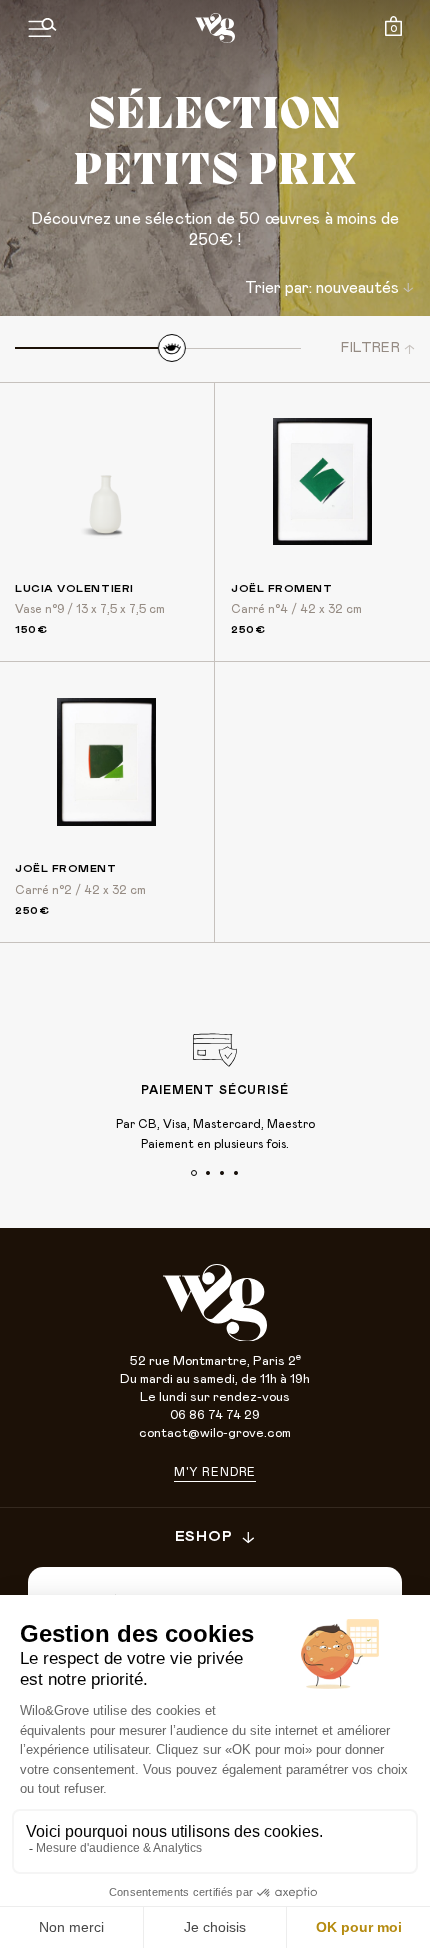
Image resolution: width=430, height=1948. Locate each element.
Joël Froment (282, 588)
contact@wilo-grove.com (215, 1433)
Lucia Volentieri (74, 588)
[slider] (172, 348)
